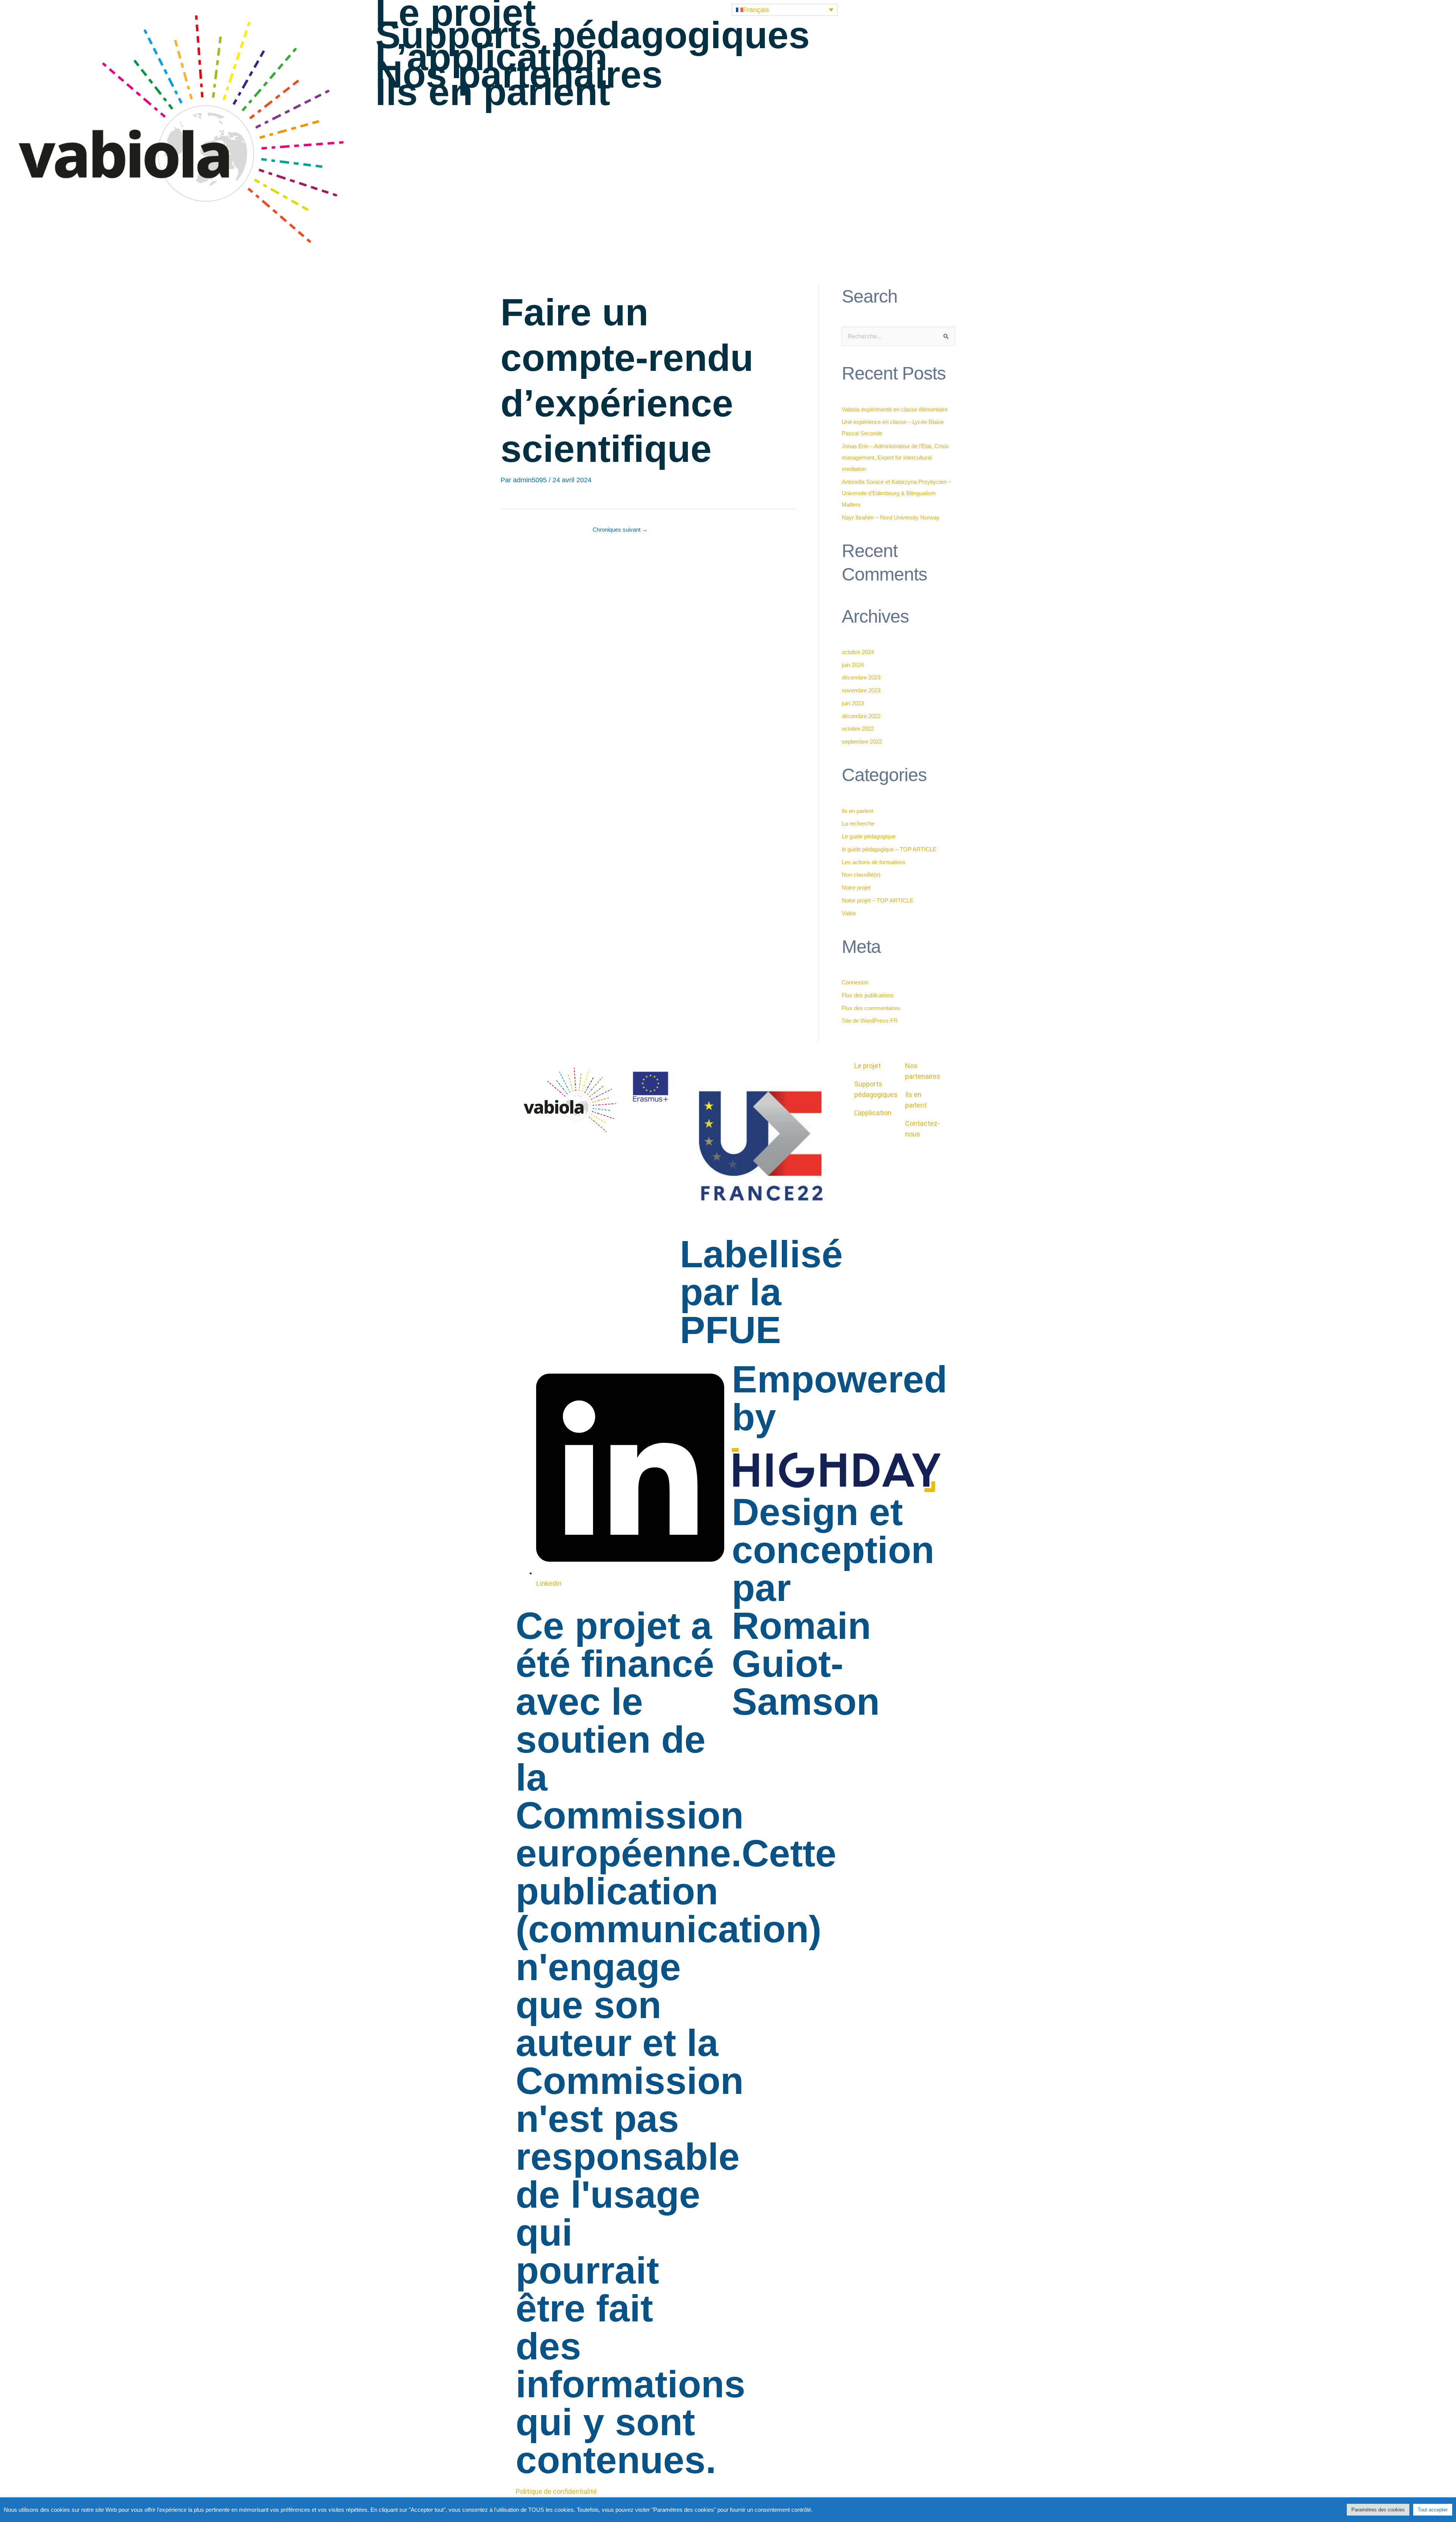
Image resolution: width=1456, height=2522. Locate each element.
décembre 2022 (861, 716)
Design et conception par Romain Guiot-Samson (833, 1607)
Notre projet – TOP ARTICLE (878, 900)
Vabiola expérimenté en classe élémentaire (895, 409)
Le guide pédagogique (869, 836)
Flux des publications (868, 995)
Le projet (456, 13)
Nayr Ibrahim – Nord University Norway (891, 517)
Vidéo (849, 913)
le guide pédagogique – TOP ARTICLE (889, 849)
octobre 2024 (858, 652)
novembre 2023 (861, 690)
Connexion (855, 982)
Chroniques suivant (620, 530)
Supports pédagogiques (593, 35)
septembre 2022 (862, 742)
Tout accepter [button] (1433, 2510)
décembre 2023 (861, 677)
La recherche (858, 823)
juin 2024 (853, 665)
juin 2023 (853, 703)
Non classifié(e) (861, 875)
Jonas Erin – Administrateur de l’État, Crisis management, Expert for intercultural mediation (895, 457)
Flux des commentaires (871, 1008)
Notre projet (856, 887)
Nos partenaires (519, 74)
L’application (491, 57)
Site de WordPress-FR (870, 1021)
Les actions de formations (874, 862)
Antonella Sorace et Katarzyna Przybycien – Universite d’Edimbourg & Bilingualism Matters (896, 493)
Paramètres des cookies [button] (1378, 2510)
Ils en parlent (493, 92)
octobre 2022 (858, 729)
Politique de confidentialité (556, 2491)
